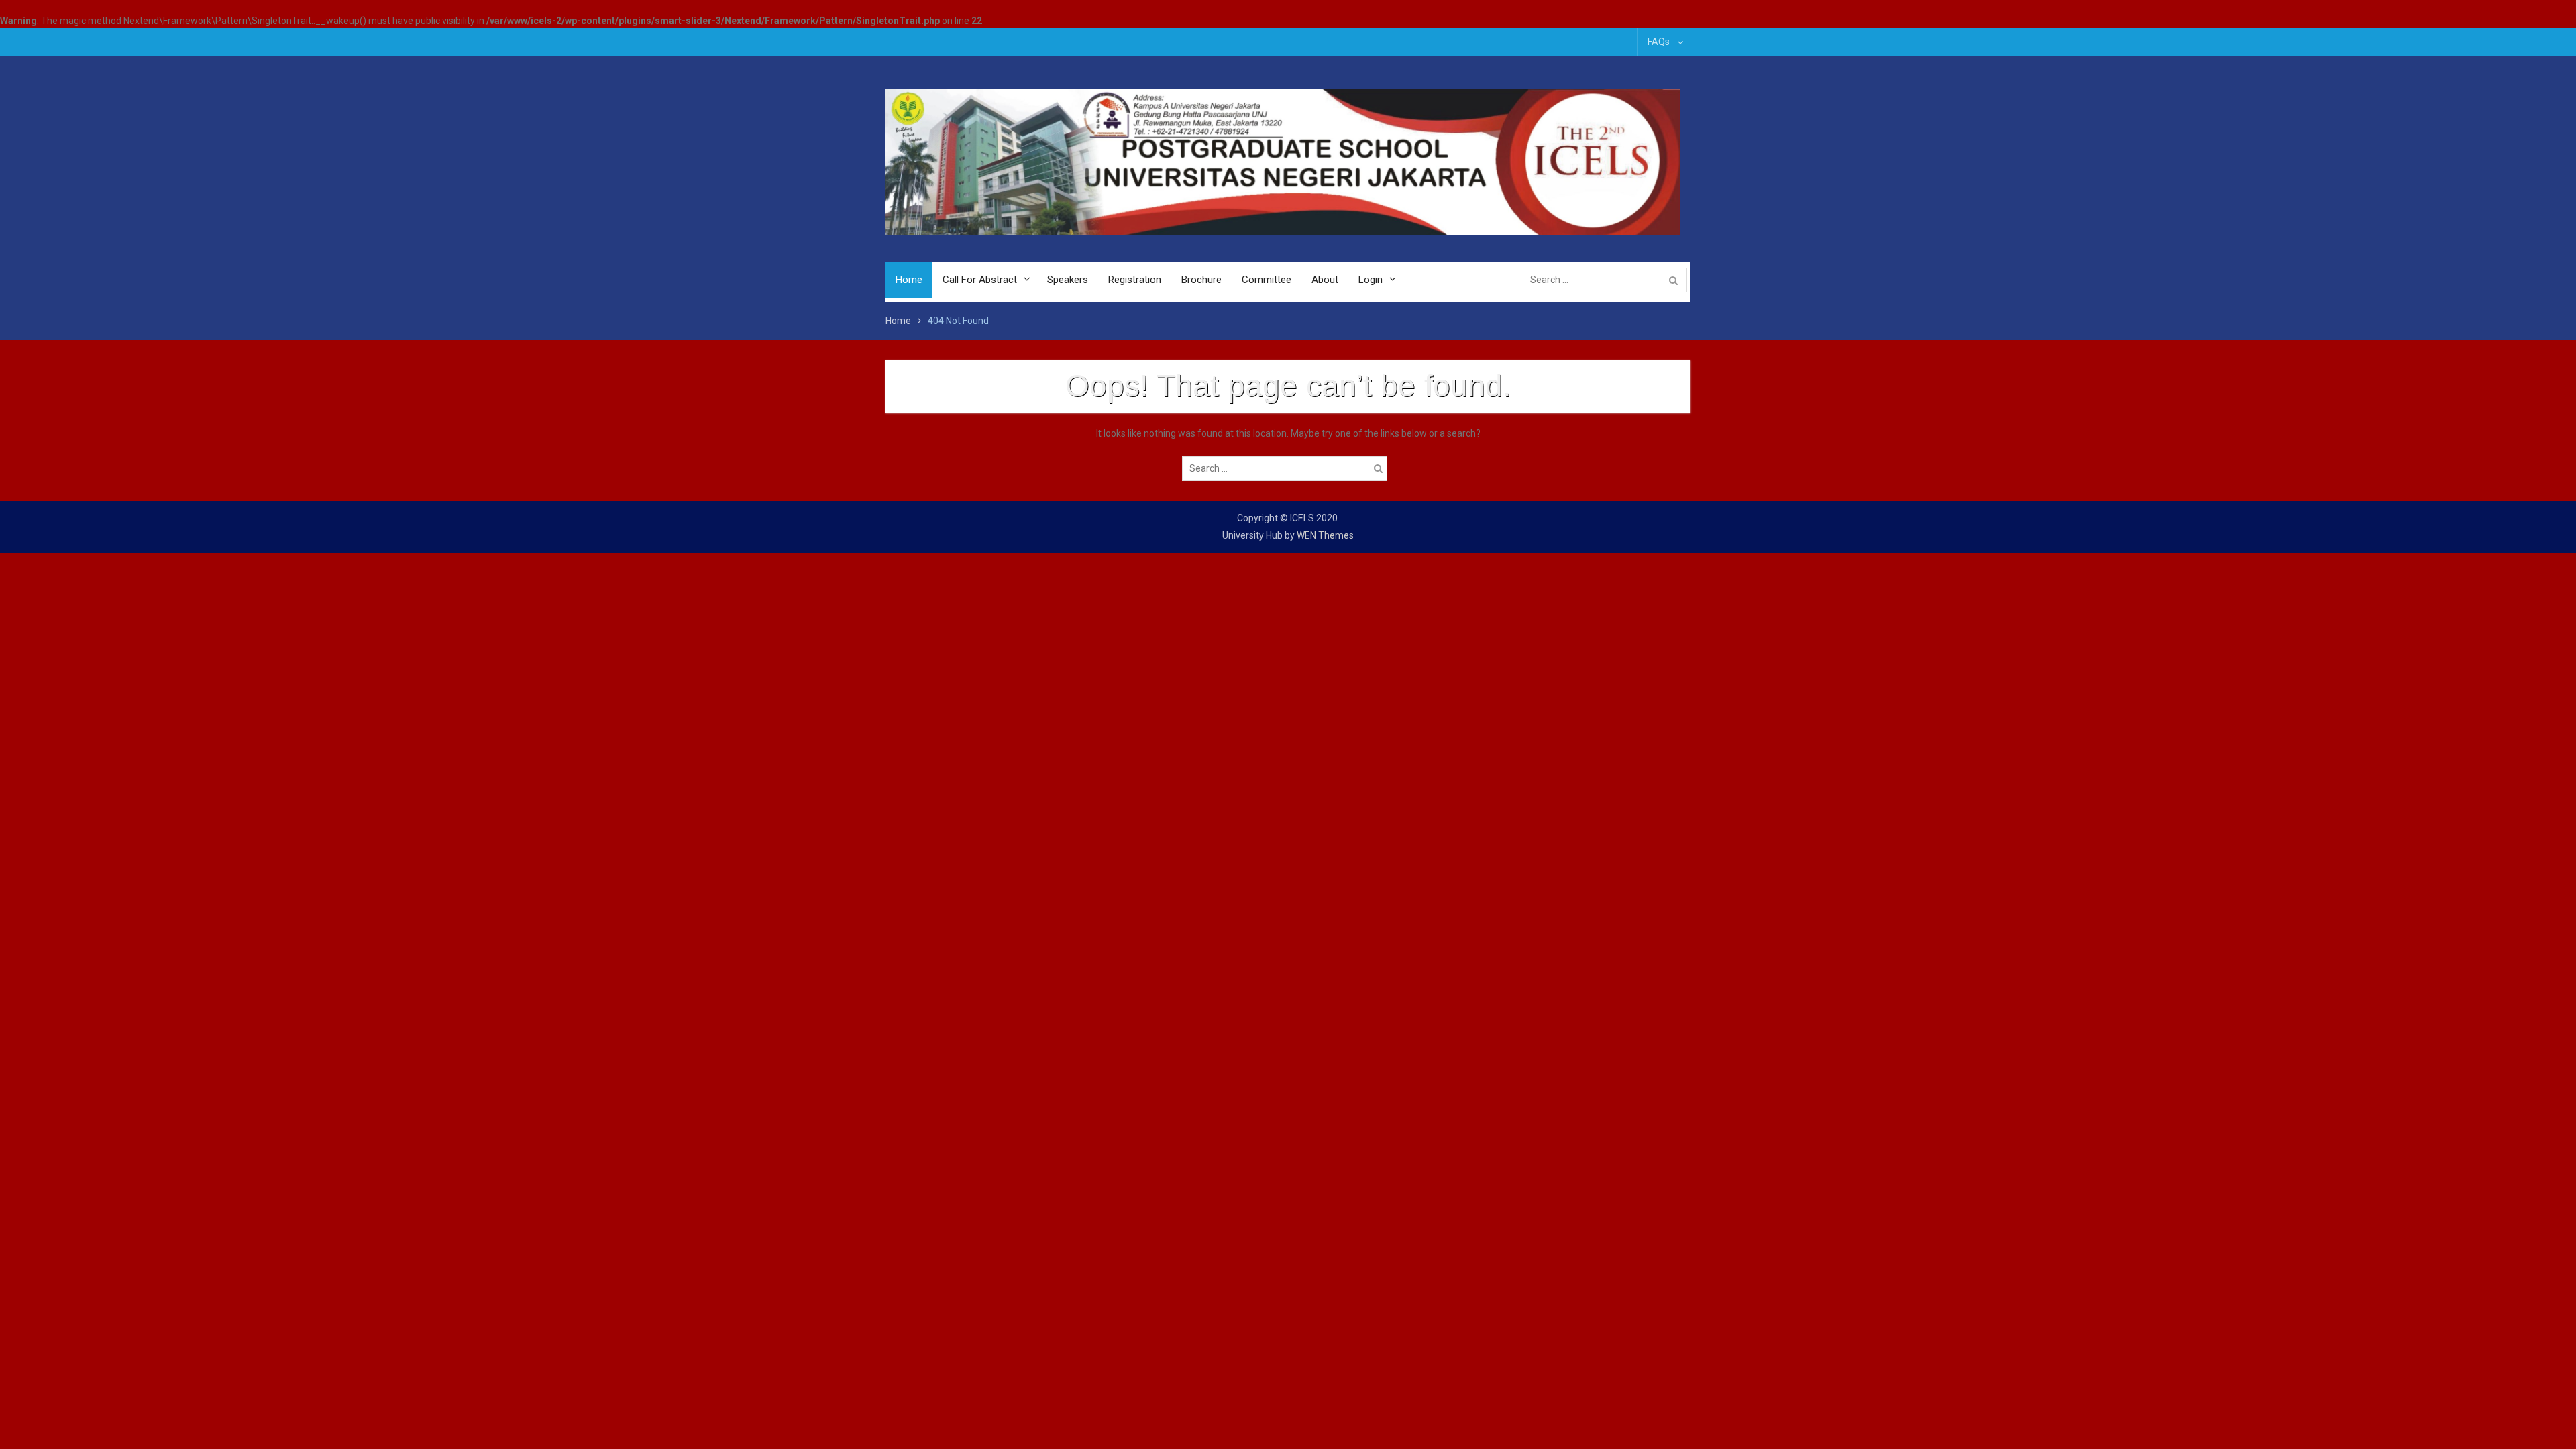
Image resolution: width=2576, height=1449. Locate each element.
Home (909, 280)
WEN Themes (1325, 535)
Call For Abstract (980, 280)
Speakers (1068, 280)
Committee (1267, 280)
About (1325, 280)
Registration (1135, 280)
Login (1371, 280)
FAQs (1659, 42)
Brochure (1201, 280)
